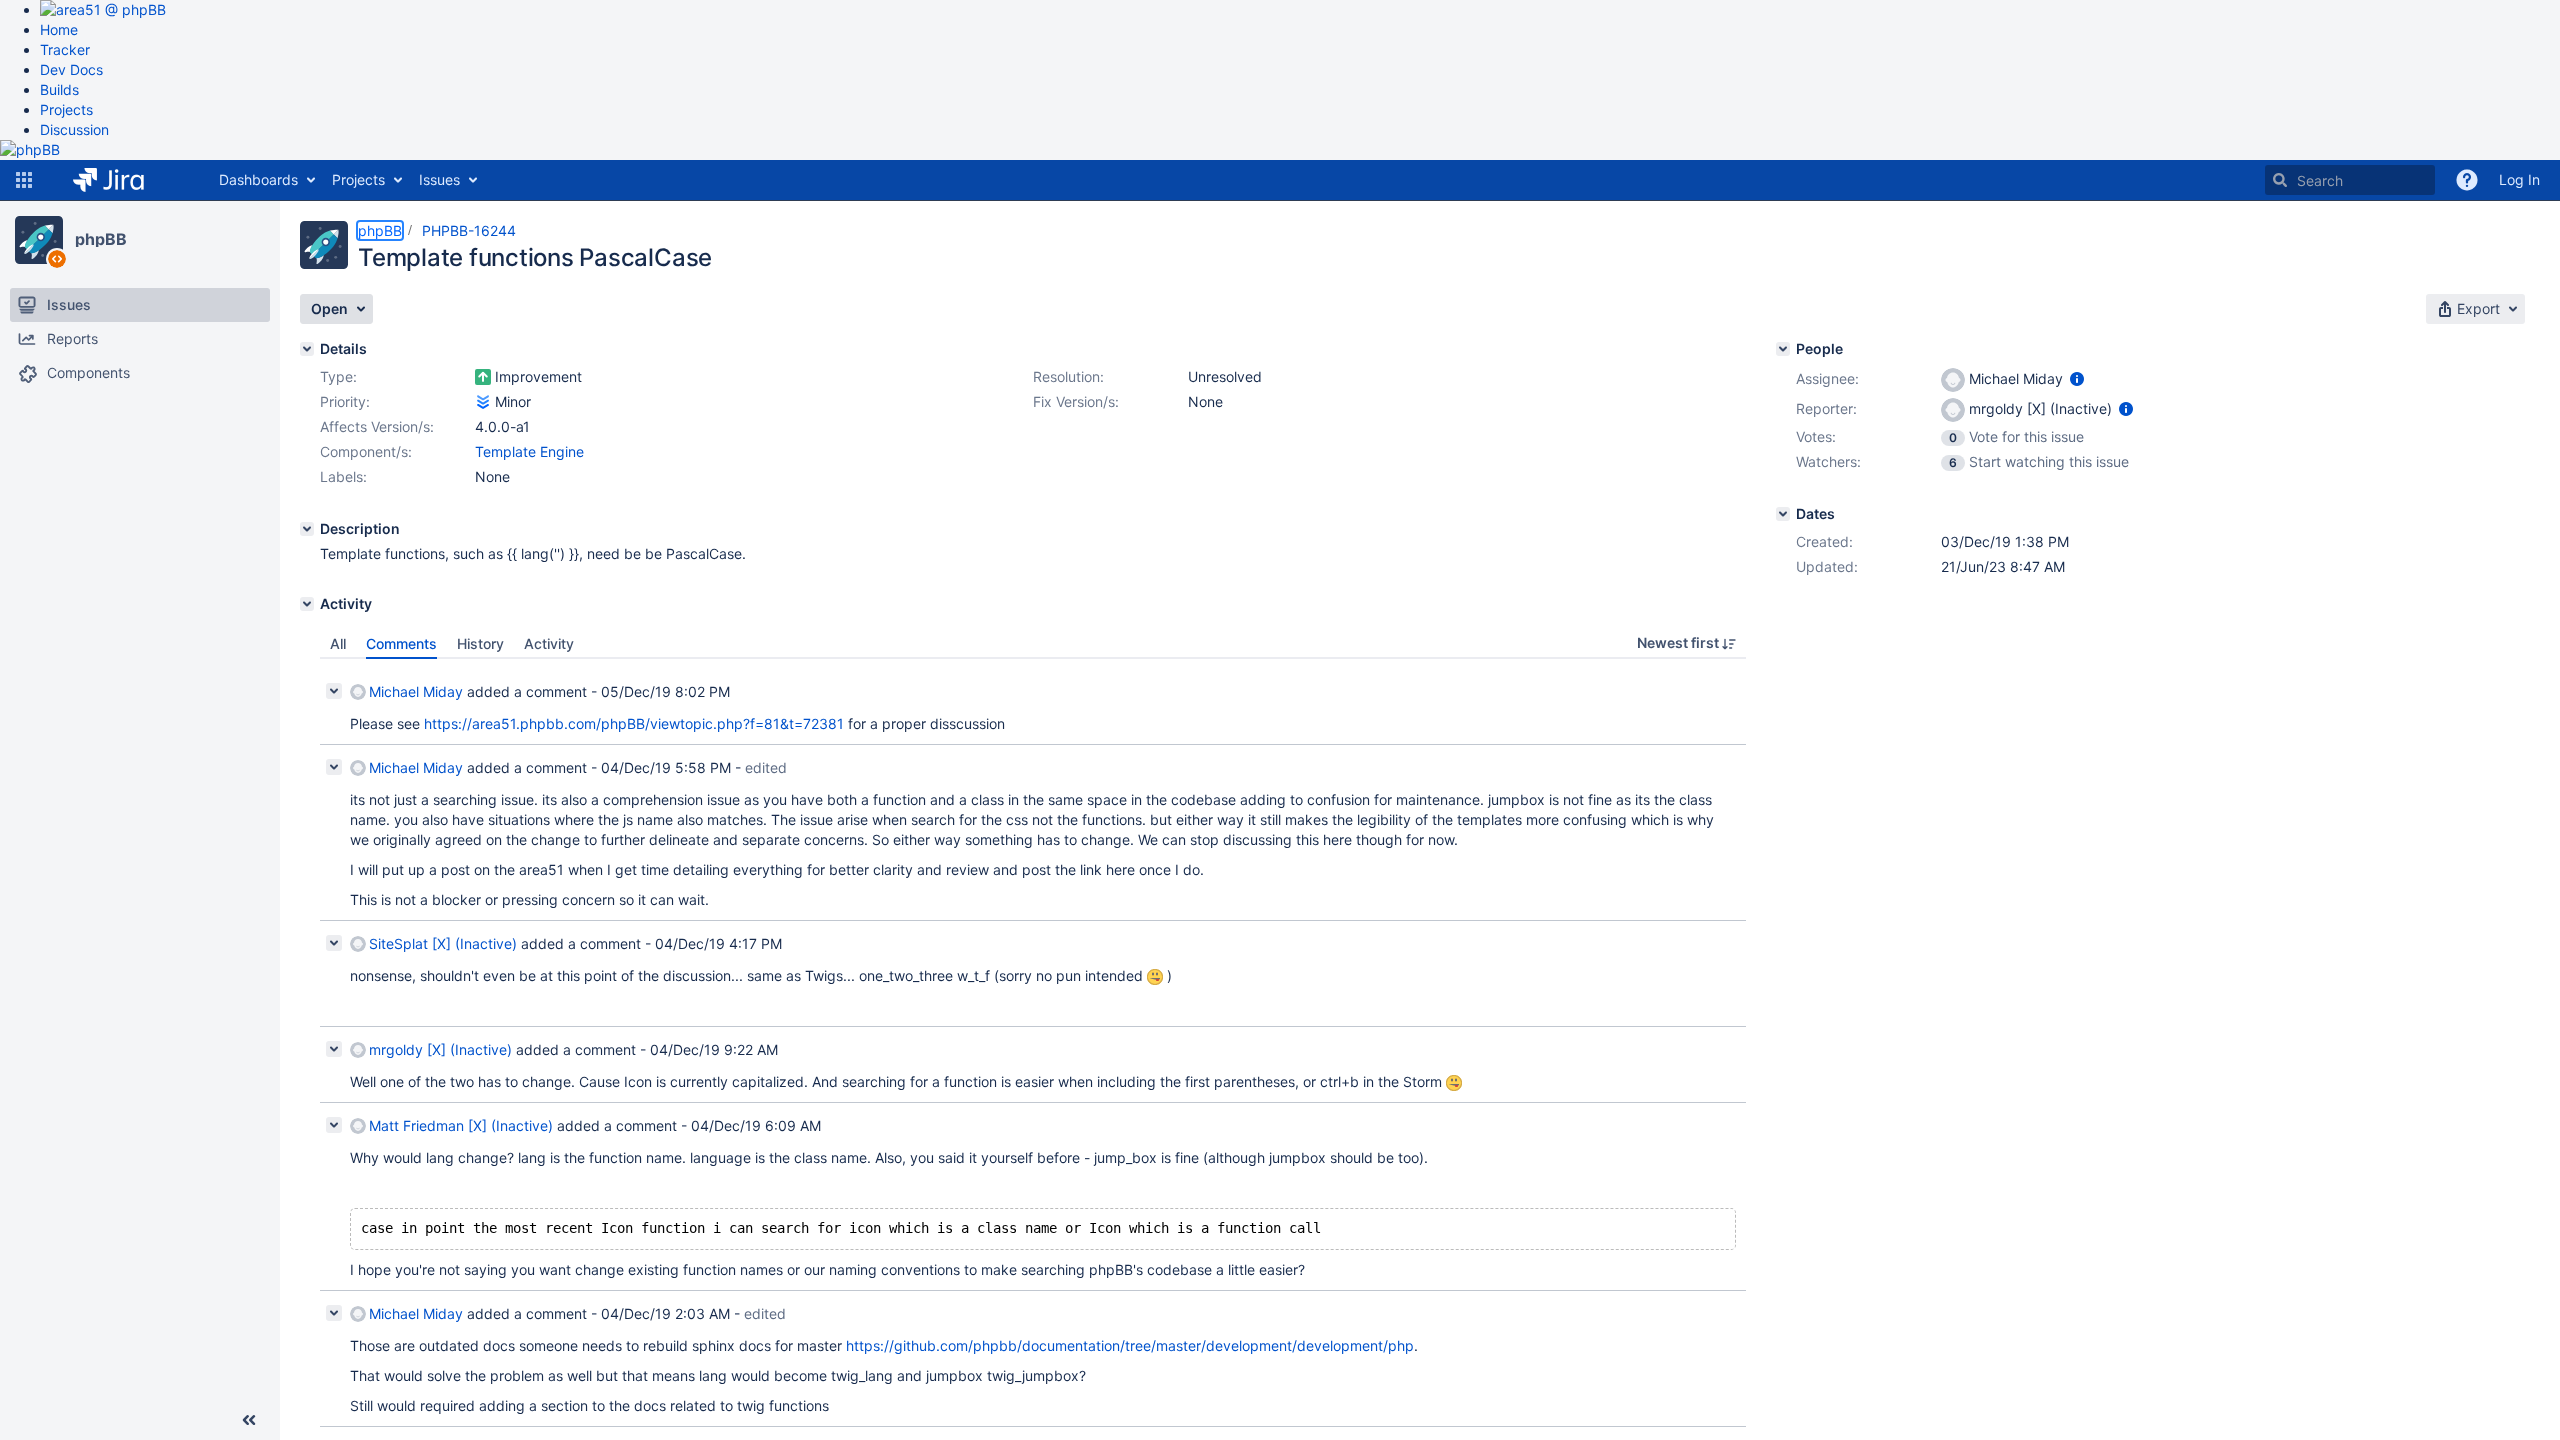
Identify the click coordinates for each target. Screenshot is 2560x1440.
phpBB (101, 239)
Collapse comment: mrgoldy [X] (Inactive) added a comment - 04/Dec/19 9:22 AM (334, 1049)
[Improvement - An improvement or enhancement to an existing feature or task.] (483, 377)
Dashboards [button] (258, 179)
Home (59, 29)
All (338, 643)
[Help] (2467, 180)
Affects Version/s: (377, 426)
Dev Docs (71, 69)
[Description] (307, 529)
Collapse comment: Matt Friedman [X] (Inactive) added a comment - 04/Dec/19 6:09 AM (334, 1125)
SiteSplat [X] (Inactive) (443, 943)
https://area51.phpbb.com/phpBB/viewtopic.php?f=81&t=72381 (634, 723)
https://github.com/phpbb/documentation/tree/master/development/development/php (1130, 1345)
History (480, 643)
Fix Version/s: (1076, 401)
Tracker (65, 49)
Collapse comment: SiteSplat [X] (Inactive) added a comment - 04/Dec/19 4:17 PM (334, 943)
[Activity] (307, 604)
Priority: (345, 401)
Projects (66, 109)
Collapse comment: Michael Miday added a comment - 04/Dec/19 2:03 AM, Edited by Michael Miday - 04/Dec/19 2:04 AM (334, 1313)
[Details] (307, 349)
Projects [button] (358, 179)
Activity (549, 643)
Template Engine (529, 451)
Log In (2519, 179)
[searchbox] (2350, 180)
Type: (338, 376)
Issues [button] (439, 179)
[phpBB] (39, 240)
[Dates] (1783, 514)
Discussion (74, 129)
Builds (59, 89)
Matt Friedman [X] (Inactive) (461, 1125)
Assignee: (1827, 378)
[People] (1783, 349)
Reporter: (1826, 408)
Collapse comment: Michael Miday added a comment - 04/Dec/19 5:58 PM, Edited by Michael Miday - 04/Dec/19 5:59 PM (334, 767)
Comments (401, 643)
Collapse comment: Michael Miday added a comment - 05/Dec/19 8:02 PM (334, 691)
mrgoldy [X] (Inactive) (440, 1049)
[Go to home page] (123, 180)
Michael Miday (416, 691)
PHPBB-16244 (469, 230)
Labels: (343, 476)
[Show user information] (2077, 378)
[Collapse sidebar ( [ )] (249, 1420)
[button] (24, 180)
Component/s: (366, 451)
